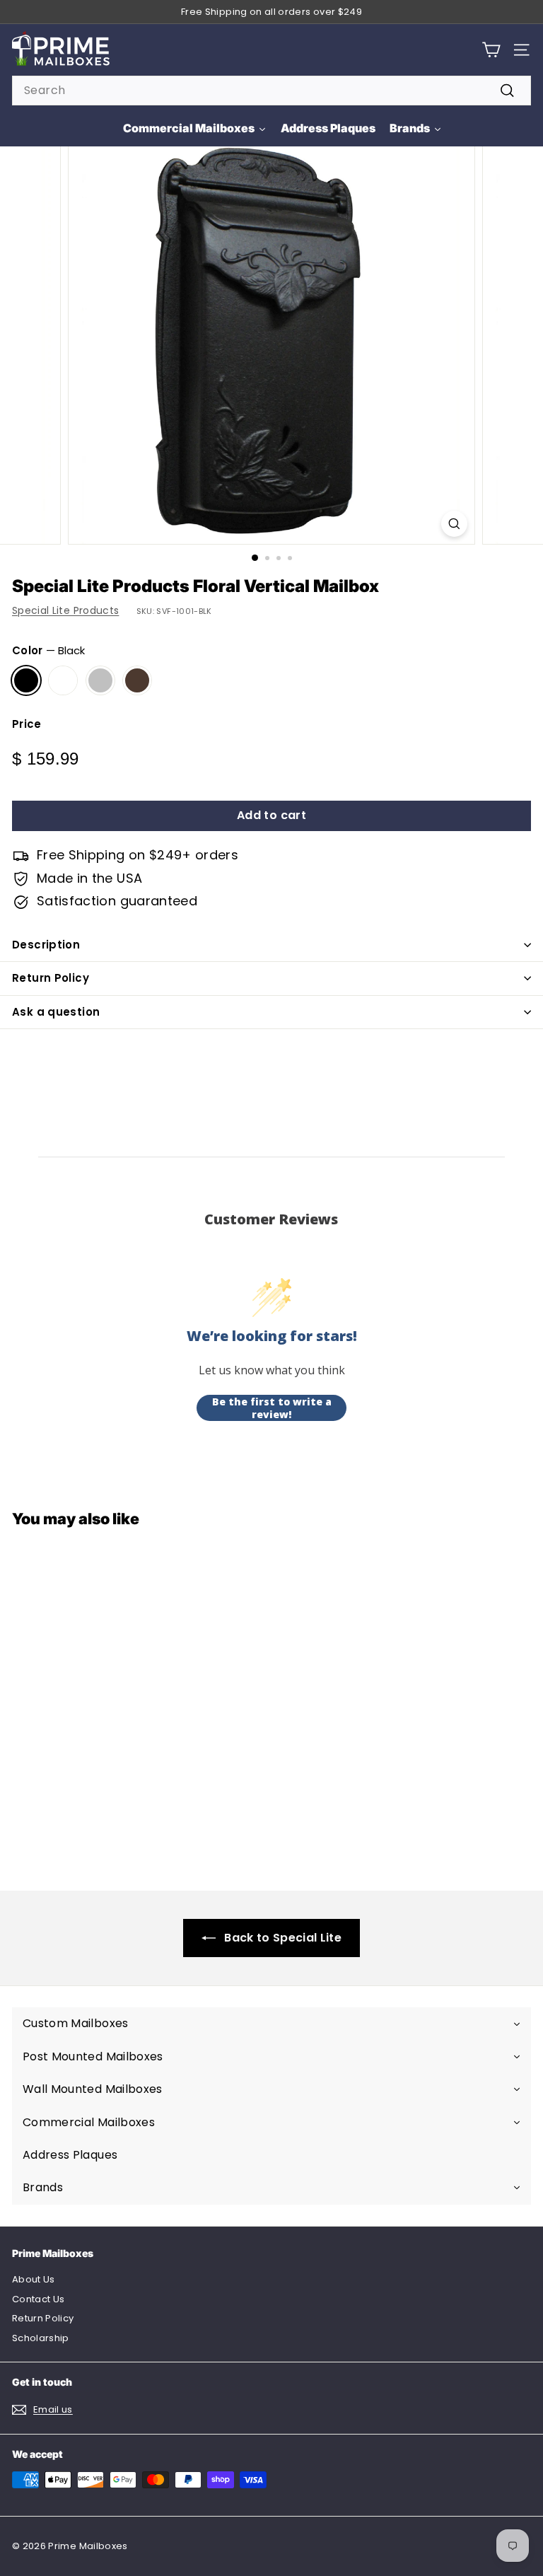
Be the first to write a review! (272, 1408)
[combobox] (271, 91)
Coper (63, 680)
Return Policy (51, 978)
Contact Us (39, 2299)
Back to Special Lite (283, 1938)
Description (46, 945)
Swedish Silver (100, 680)
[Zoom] (454, 524)
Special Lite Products (65, 610)
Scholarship (41, 2338)
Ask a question (56, 1012)
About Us (34, 2279)
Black (26, 680)
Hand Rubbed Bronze (137, 680)
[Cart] (491, 50)
